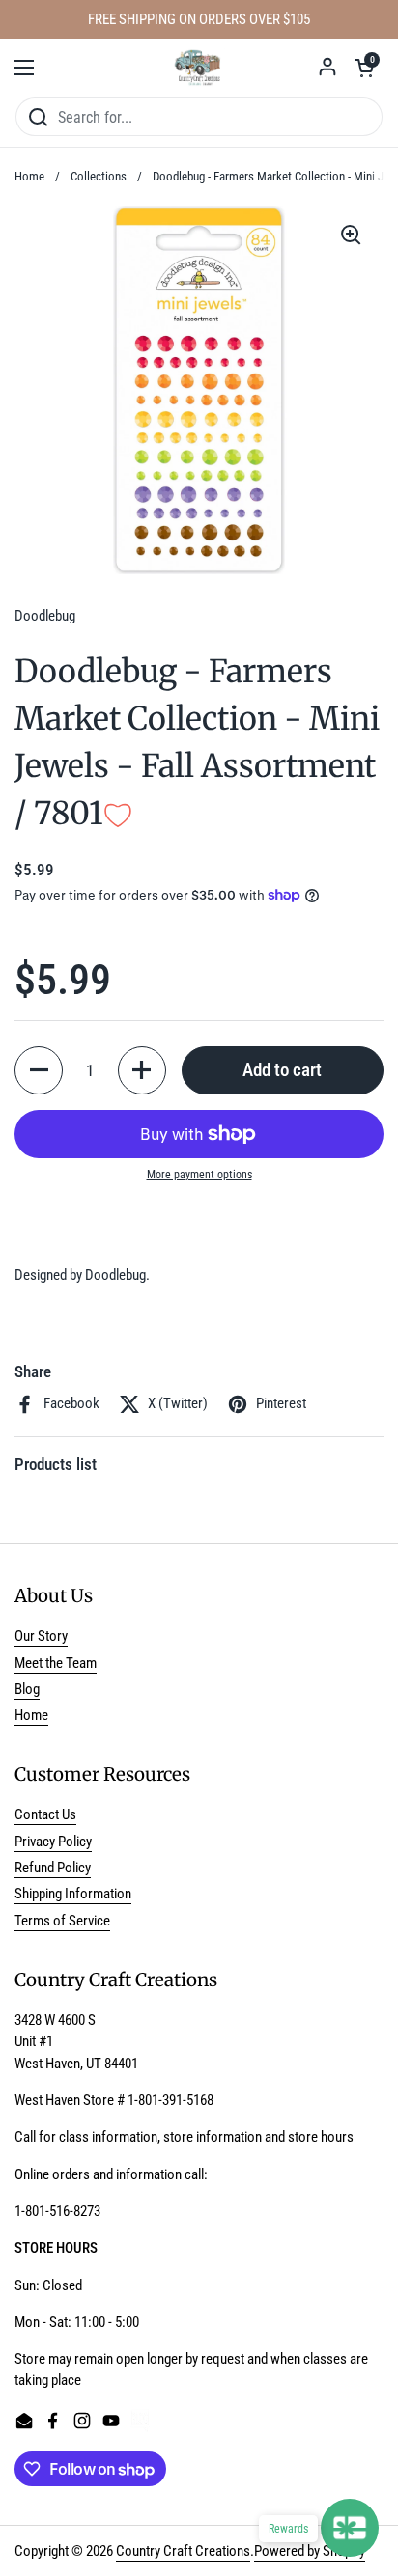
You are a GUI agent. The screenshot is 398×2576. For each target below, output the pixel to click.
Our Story (41, 1636)
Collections (99, 176)
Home (29, 176)
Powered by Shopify (310, 2551)
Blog (27, 1689)
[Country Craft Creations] (199, 68)
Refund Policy (53, 1868)
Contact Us (45, 1814)
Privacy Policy (53, 1842)
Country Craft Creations (183, 2551)
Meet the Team (56, 1663)
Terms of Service (62, 1921)
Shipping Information (73, 1894)
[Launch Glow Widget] (350, 2528)
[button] (364, 68)
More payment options (199, 1175)
